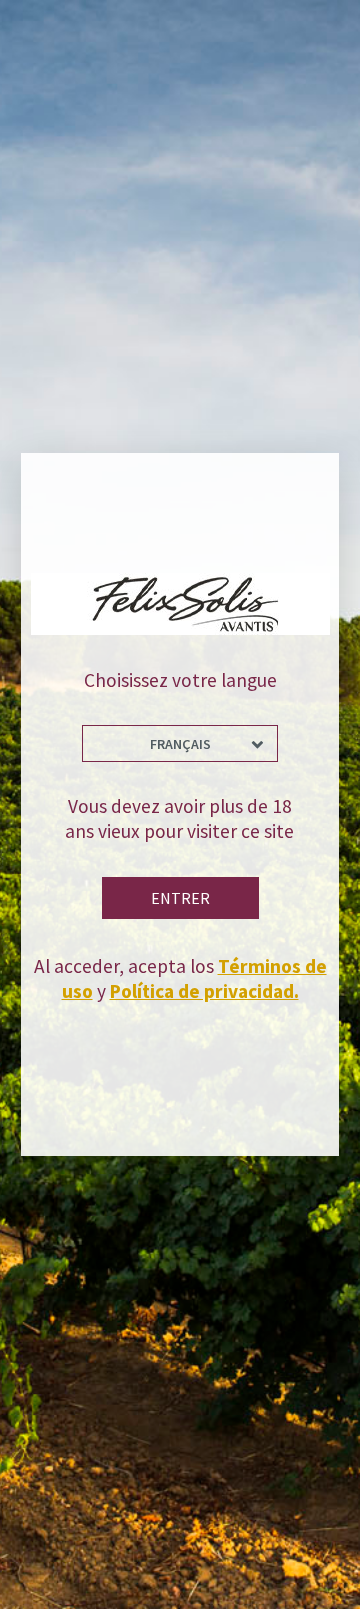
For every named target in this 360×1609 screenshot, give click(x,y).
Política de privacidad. (204, 991)
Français (180, 744)
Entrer (180, 898)
